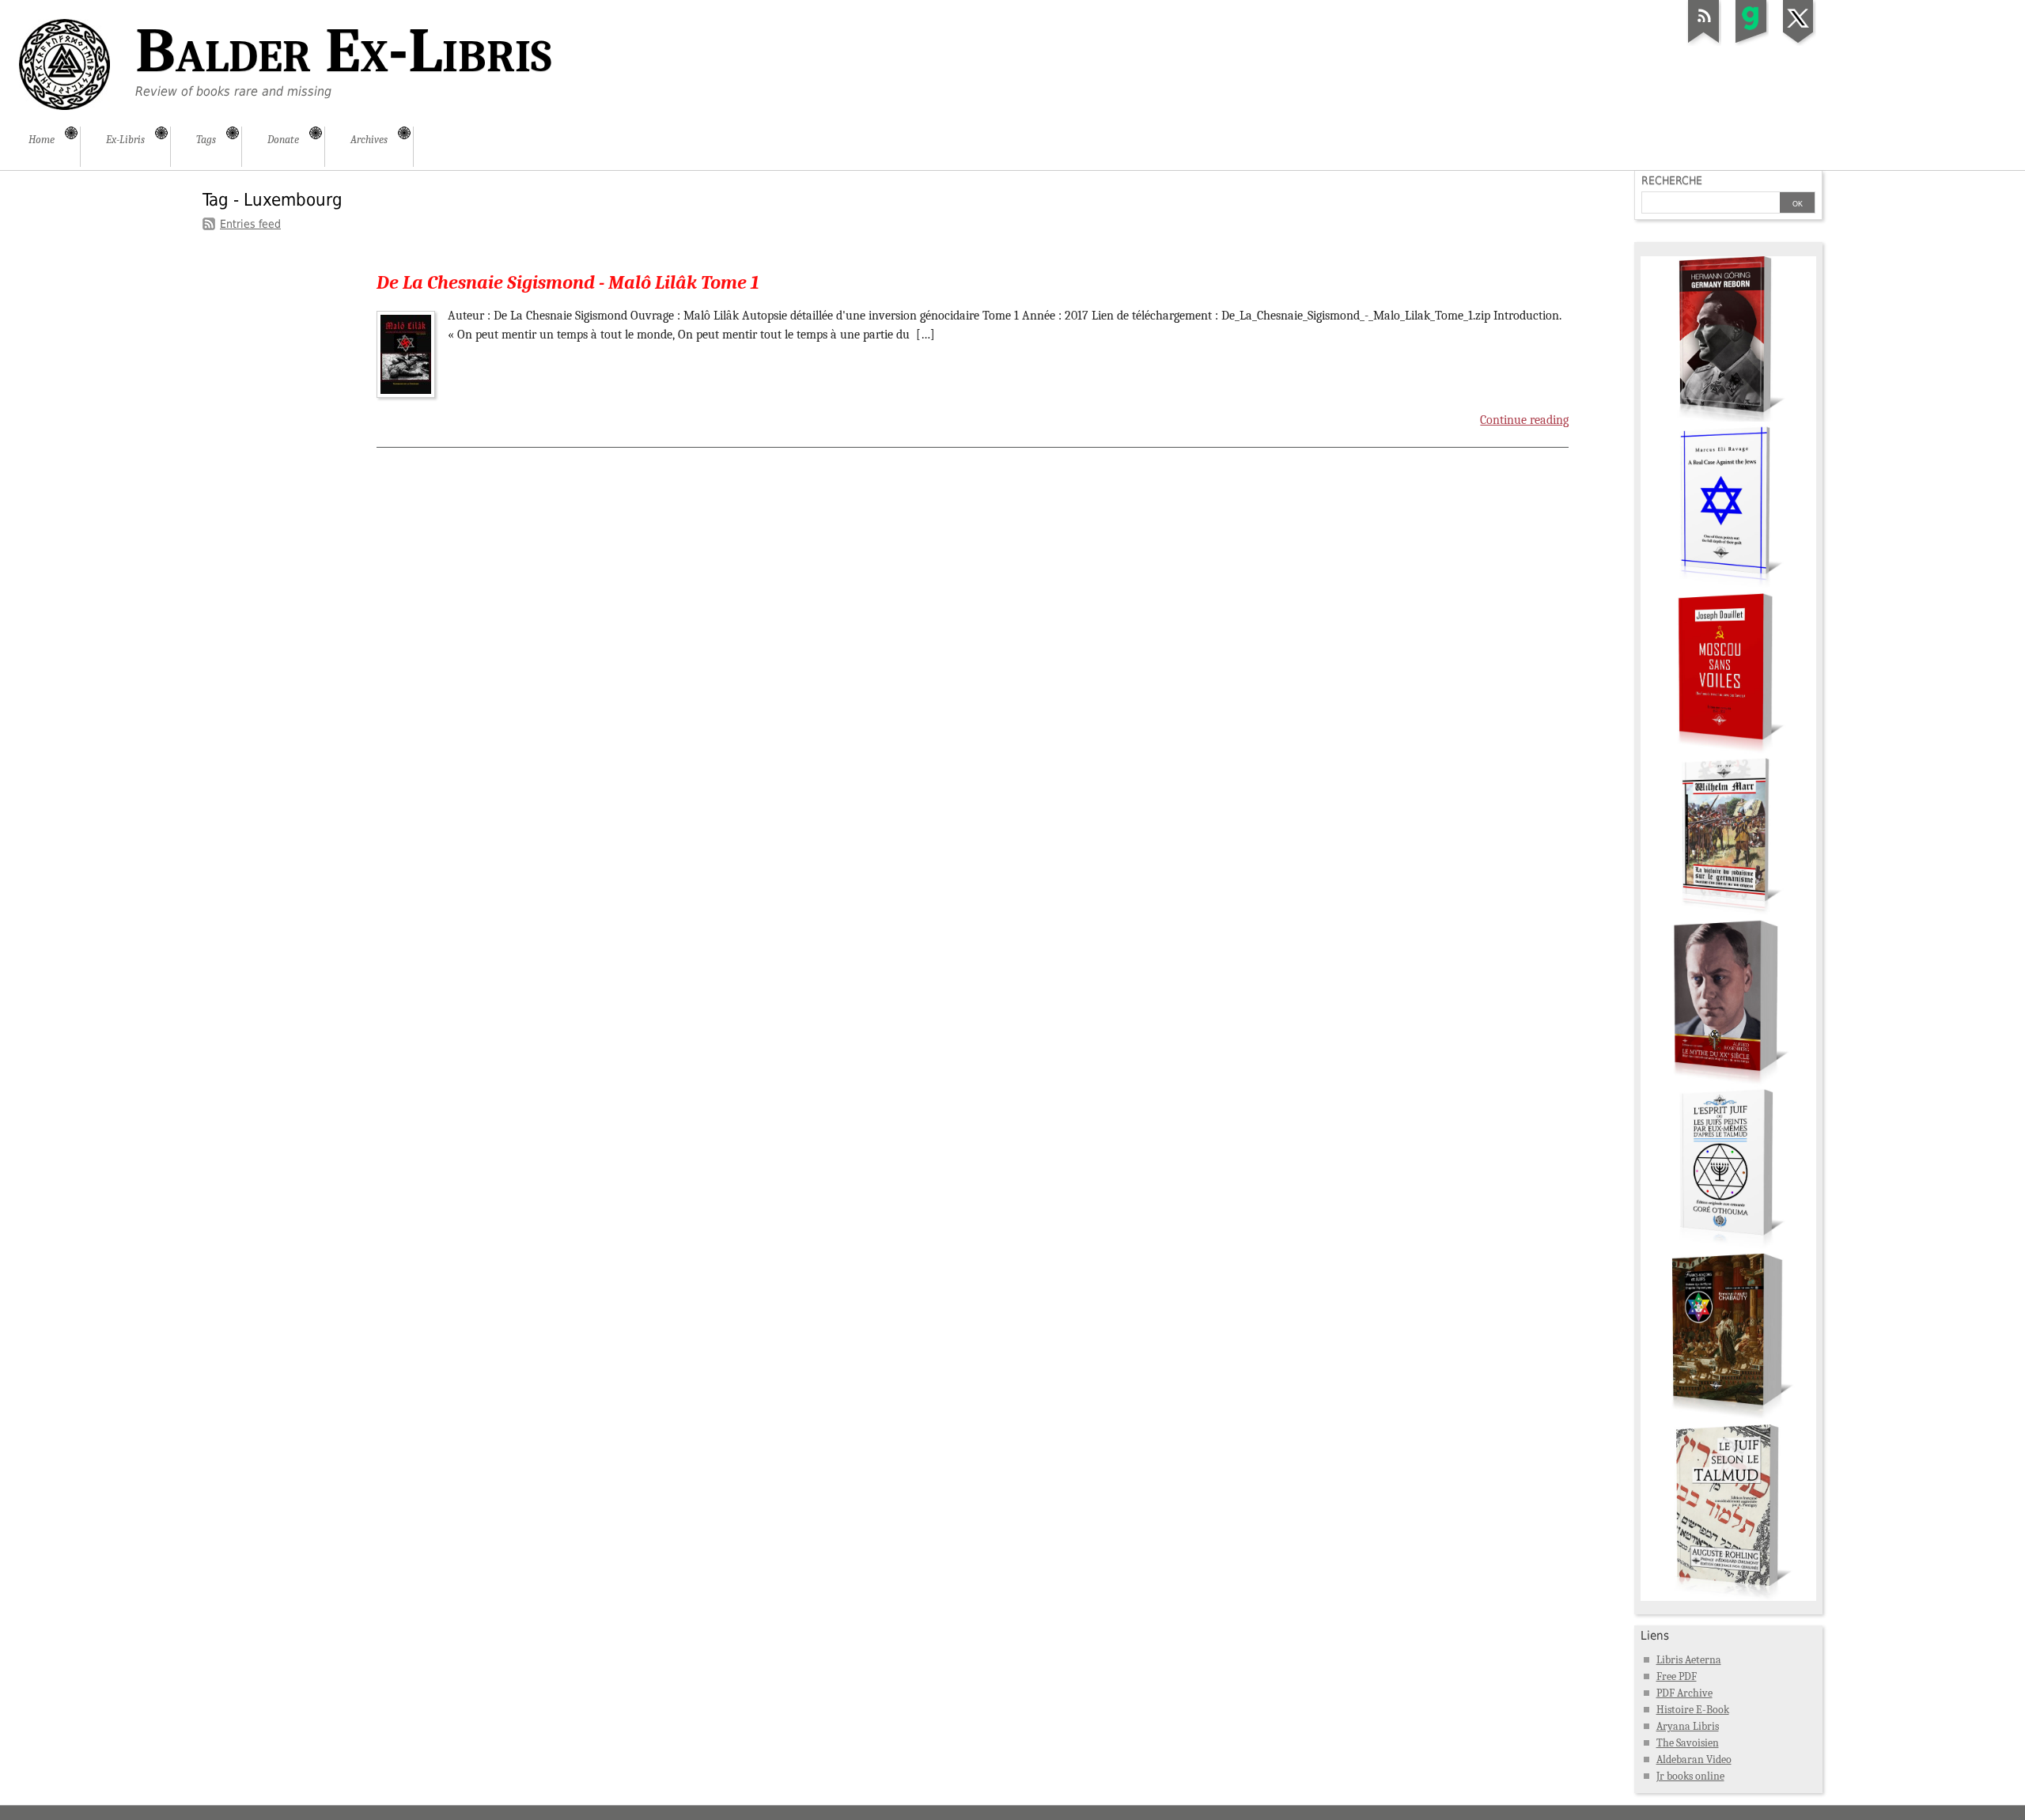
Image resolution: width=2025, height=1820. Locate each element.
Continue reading (1524, 420)
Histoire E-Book (1693, 1710)
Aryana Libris (1688, 1726)
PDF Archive (1684, 1693)
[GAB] (1751, 43)
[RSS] (1704, 43)
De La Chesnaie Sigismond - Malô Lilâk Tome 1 (568, 282)
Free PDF (1677, 1676)
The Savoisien (1688, 1743)
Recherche (1672, 180)
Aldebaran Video (1694, 1759)
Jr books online (1690, 1776)
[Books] (1728, 1597)
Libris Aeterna (1689, 1660)
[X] (1799, 43)
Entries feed (250, 224)
